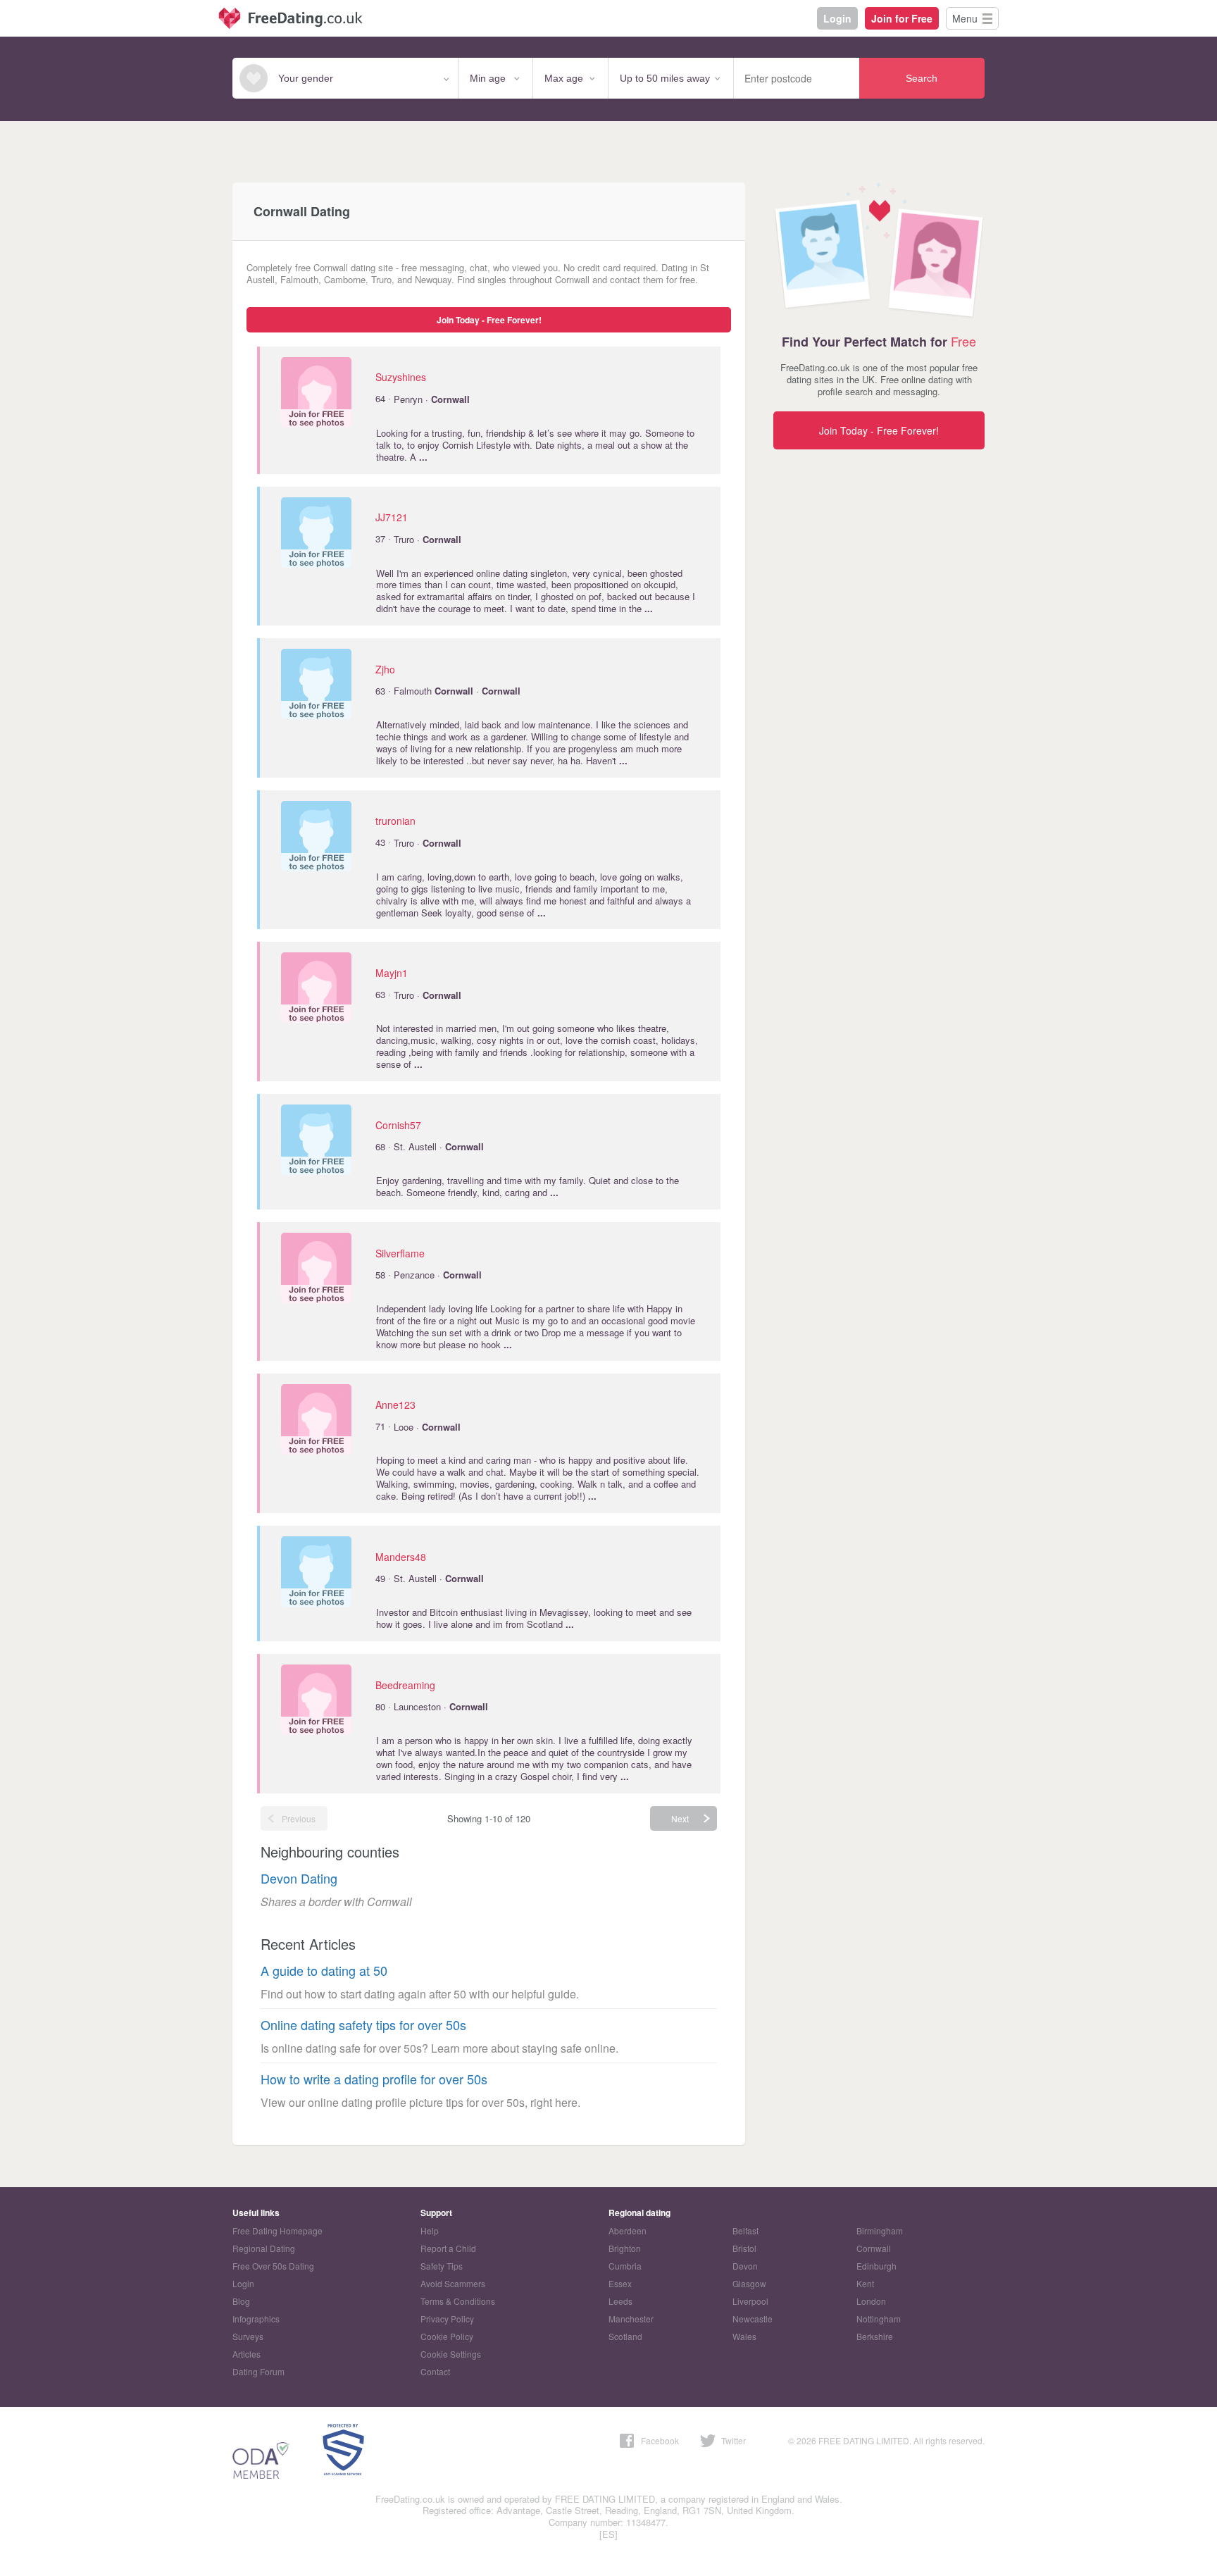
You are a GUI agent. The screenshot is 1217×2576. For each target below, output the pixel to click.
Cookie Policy (447, 2336)
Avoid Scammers (453, 2283)
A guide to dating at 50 (324, 1971)
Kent (865, 2283)
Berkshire (875, 2336)
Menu (965, 18)
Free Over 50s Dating (273, 2266)
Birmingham (880, 2230)
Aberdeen (628, 2230)
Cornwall (874, 2248)
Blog (241, 2301)
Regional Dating (264, 2248)
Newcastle (753, 2319)
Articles (246, 2354)
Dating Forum (258, 2371)
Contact (435, 2371)
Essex (620, 2283)
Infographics (256, 2319)
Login (837, 18)
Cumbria (625, 2266)
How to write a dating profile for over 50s (374, 2079)
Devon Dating (299, 1878)
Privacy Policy (447, 2319)
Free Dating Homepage (277, 2230)
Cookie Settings (451, 2354)
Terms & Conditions (458, 2301)
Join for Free (902, 18)
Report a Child (448, 2248)
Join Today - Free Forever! (489, 320)
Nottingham (879, 2319)
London (871, 2301)
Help (430, 2230)
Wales (744, 2336)
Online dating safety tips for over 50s (363, 2025)
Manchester (631, 2319)
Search (922, 78)
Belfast (745, 2230)
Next (680, 1818)
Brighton (625, 2248)
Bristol (744, 2248)
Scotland (625, 2336)
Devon (745, 2266)
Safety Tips (442, 2266)
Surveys (248, 2336)
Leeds (620, 2301)
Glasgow (749, 2283)
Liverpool (750, 2301)
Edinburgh (876, 2266)
